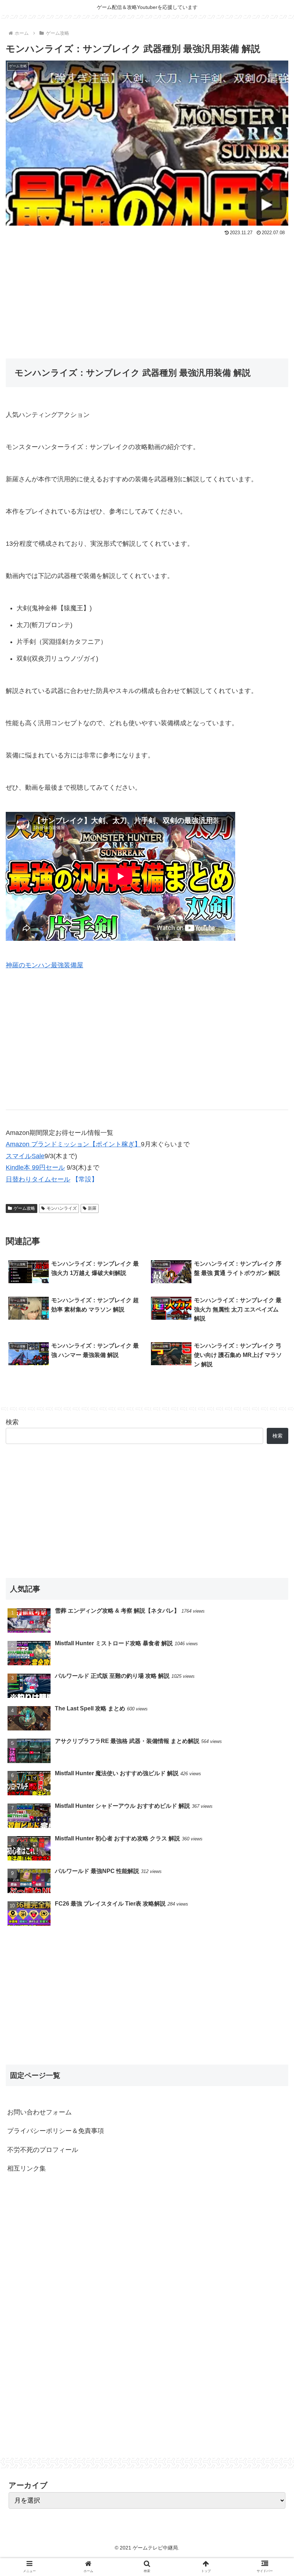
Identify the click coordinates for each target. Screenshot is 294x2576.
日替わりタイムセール (38, 1179)
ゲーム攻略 (24, 1208)
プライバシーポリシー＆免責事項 (56, 2131)
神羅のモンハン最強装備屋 (44, 965)
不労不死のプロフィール (43, 2150)
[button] (272, 1364)
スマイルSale (25, 1156)
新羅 (92, 1208)
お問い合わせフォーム (39, 2112)
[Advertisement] (147, 292)
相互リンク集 (27, 2168)
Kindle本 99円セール (35, 1167)
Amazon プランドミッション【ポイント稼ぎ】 (73, 1144)
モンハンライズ (62, 1208)
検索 (12, 1422)
